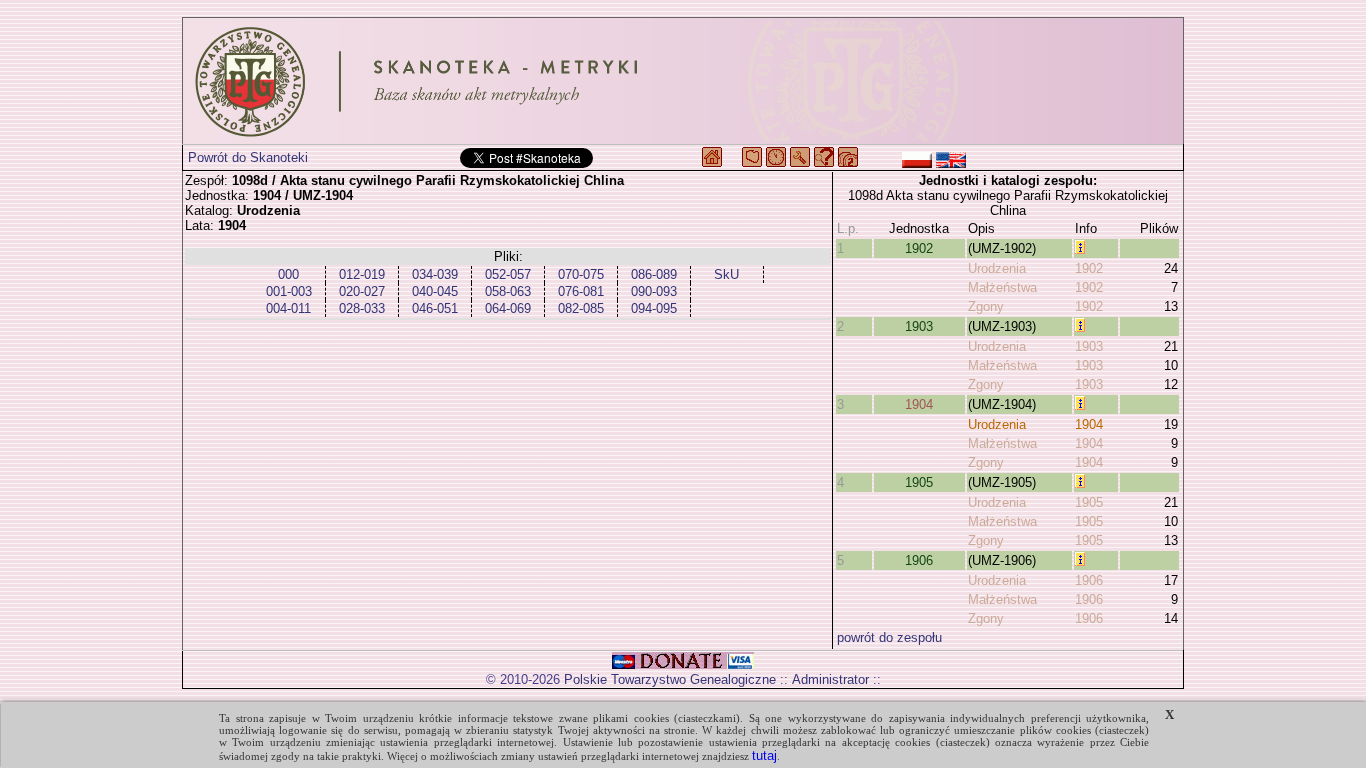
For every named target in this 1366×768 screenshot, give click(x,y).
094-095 (654, 308)
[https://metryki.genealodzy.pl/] (683, 81)
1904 (919, 404)
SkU (726, 274)
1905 (919, 482)
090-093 (654, 291)
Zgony (986, 306)
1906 (919, 560)
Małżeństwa (1002, 287)
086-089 (654, 274)
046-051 (435, 308)
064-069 (508, 308)
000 (288, 274)
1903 (919, 326)
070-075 (581, 274)
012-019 (362, 274)
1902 (919, 248)
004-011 (288, 308)
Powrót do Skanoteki (248, 157)
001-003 (289, 291)
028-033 (362, 308)
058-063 (508, 291)
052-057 (508, 274)
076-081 (581, 291)
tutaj (764, 755)
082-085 (581, 308)
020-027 (362, 291)
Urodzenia (997, 268)
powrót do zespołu (889, 637)
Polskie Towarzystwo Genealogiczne (670, 679)
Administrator (830, 679)
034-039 (435, 274)
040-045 (435, 291)
